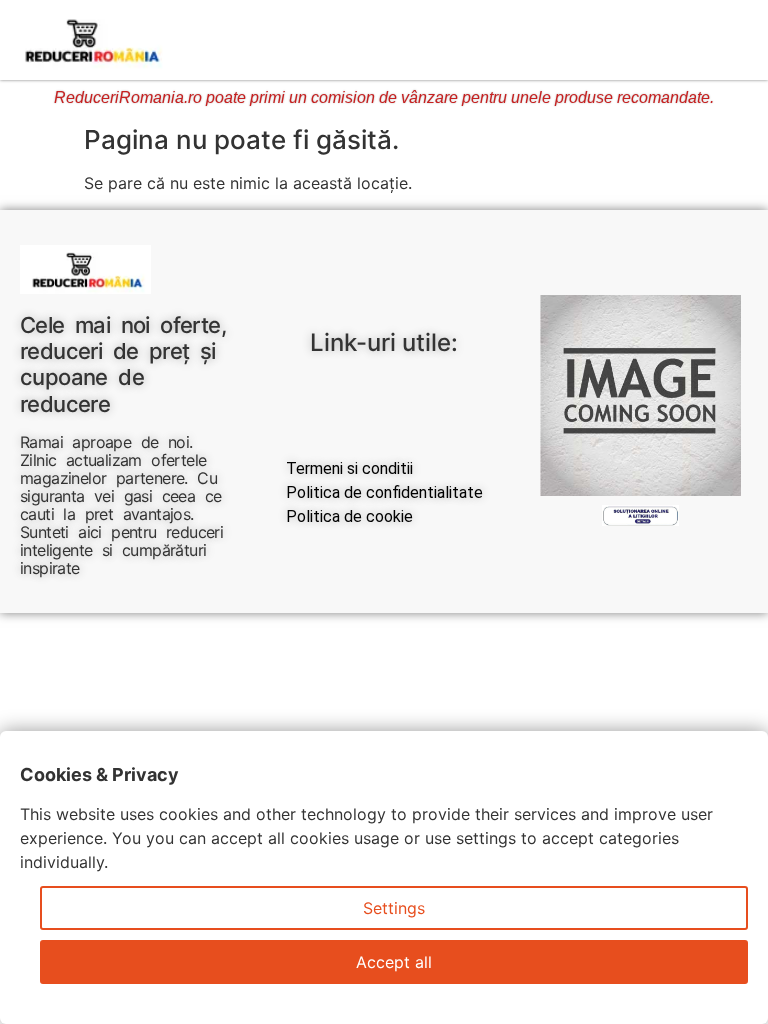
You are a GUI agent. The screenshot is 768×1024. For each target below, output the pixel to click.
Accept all (394, 962)
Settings (394, 908)
